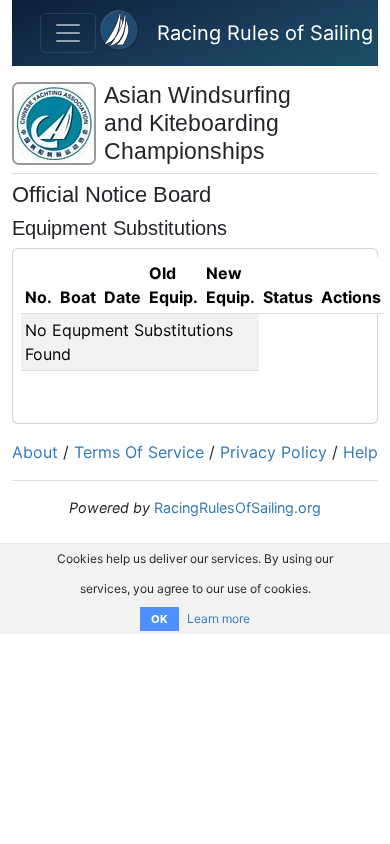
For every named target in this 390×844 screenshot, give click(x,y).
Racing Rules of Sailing (265, 33)
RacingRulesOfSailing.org (237, 507)
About (35, 452)
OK (159, 619)
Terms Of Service (139, 452)
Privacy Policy (273, 452)
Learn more (218, 618)
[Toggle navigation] (68, 33)
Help (360, 452)
